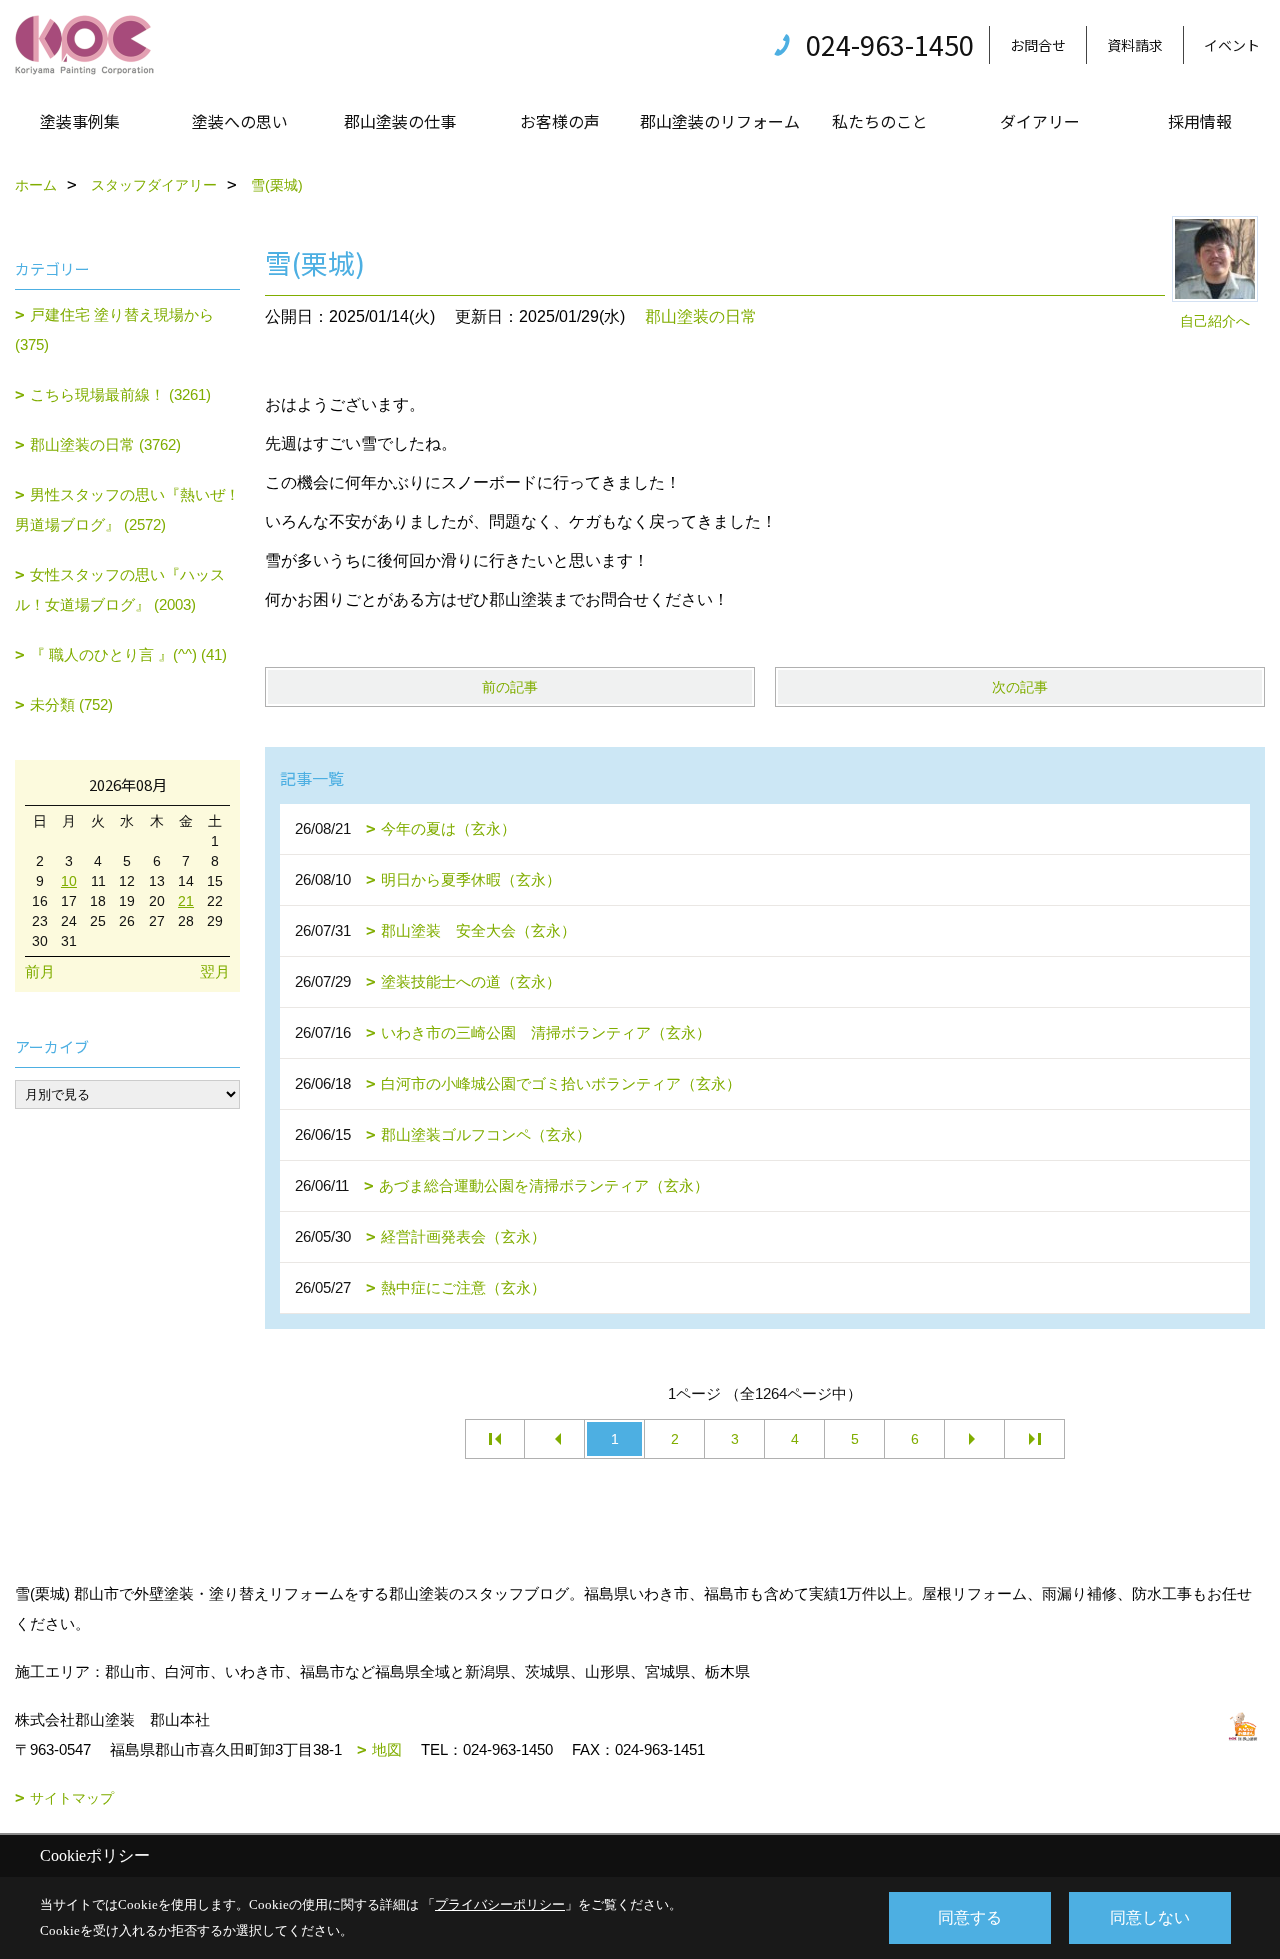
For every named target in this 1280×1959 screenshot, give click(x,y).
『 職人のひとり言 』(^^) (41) (128, 654)
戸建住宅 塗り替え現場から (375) (114, 329)
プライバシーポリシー (500, 1904)
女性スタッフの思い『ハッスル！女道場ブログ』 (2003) (120, 589)
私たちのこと (880, 121)
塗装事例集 (80, 121)
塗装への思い (240, 121)
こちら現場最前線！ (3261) (120, 394)
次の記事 (1020, 687)
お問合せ (1038, 45)
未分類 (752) (71, 704)
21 (186, 901)
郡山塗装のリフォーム (720, 121)
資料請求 (1135, 45)
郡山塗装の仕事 (400, 121)
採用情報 (1200, 121)
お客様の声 (560, 121)
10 (69, 881)
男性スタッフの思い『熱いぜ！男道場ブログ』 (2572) (127, 509)
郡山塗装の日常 (701, 316)
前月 (40, 971)
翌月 (215, 971)
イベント (1232, 45)
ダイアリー (1040, 121)
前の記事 (510, 687)
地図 (387, 1749)
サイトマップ (72, 1798)
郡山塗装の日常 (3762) (105, 444)
